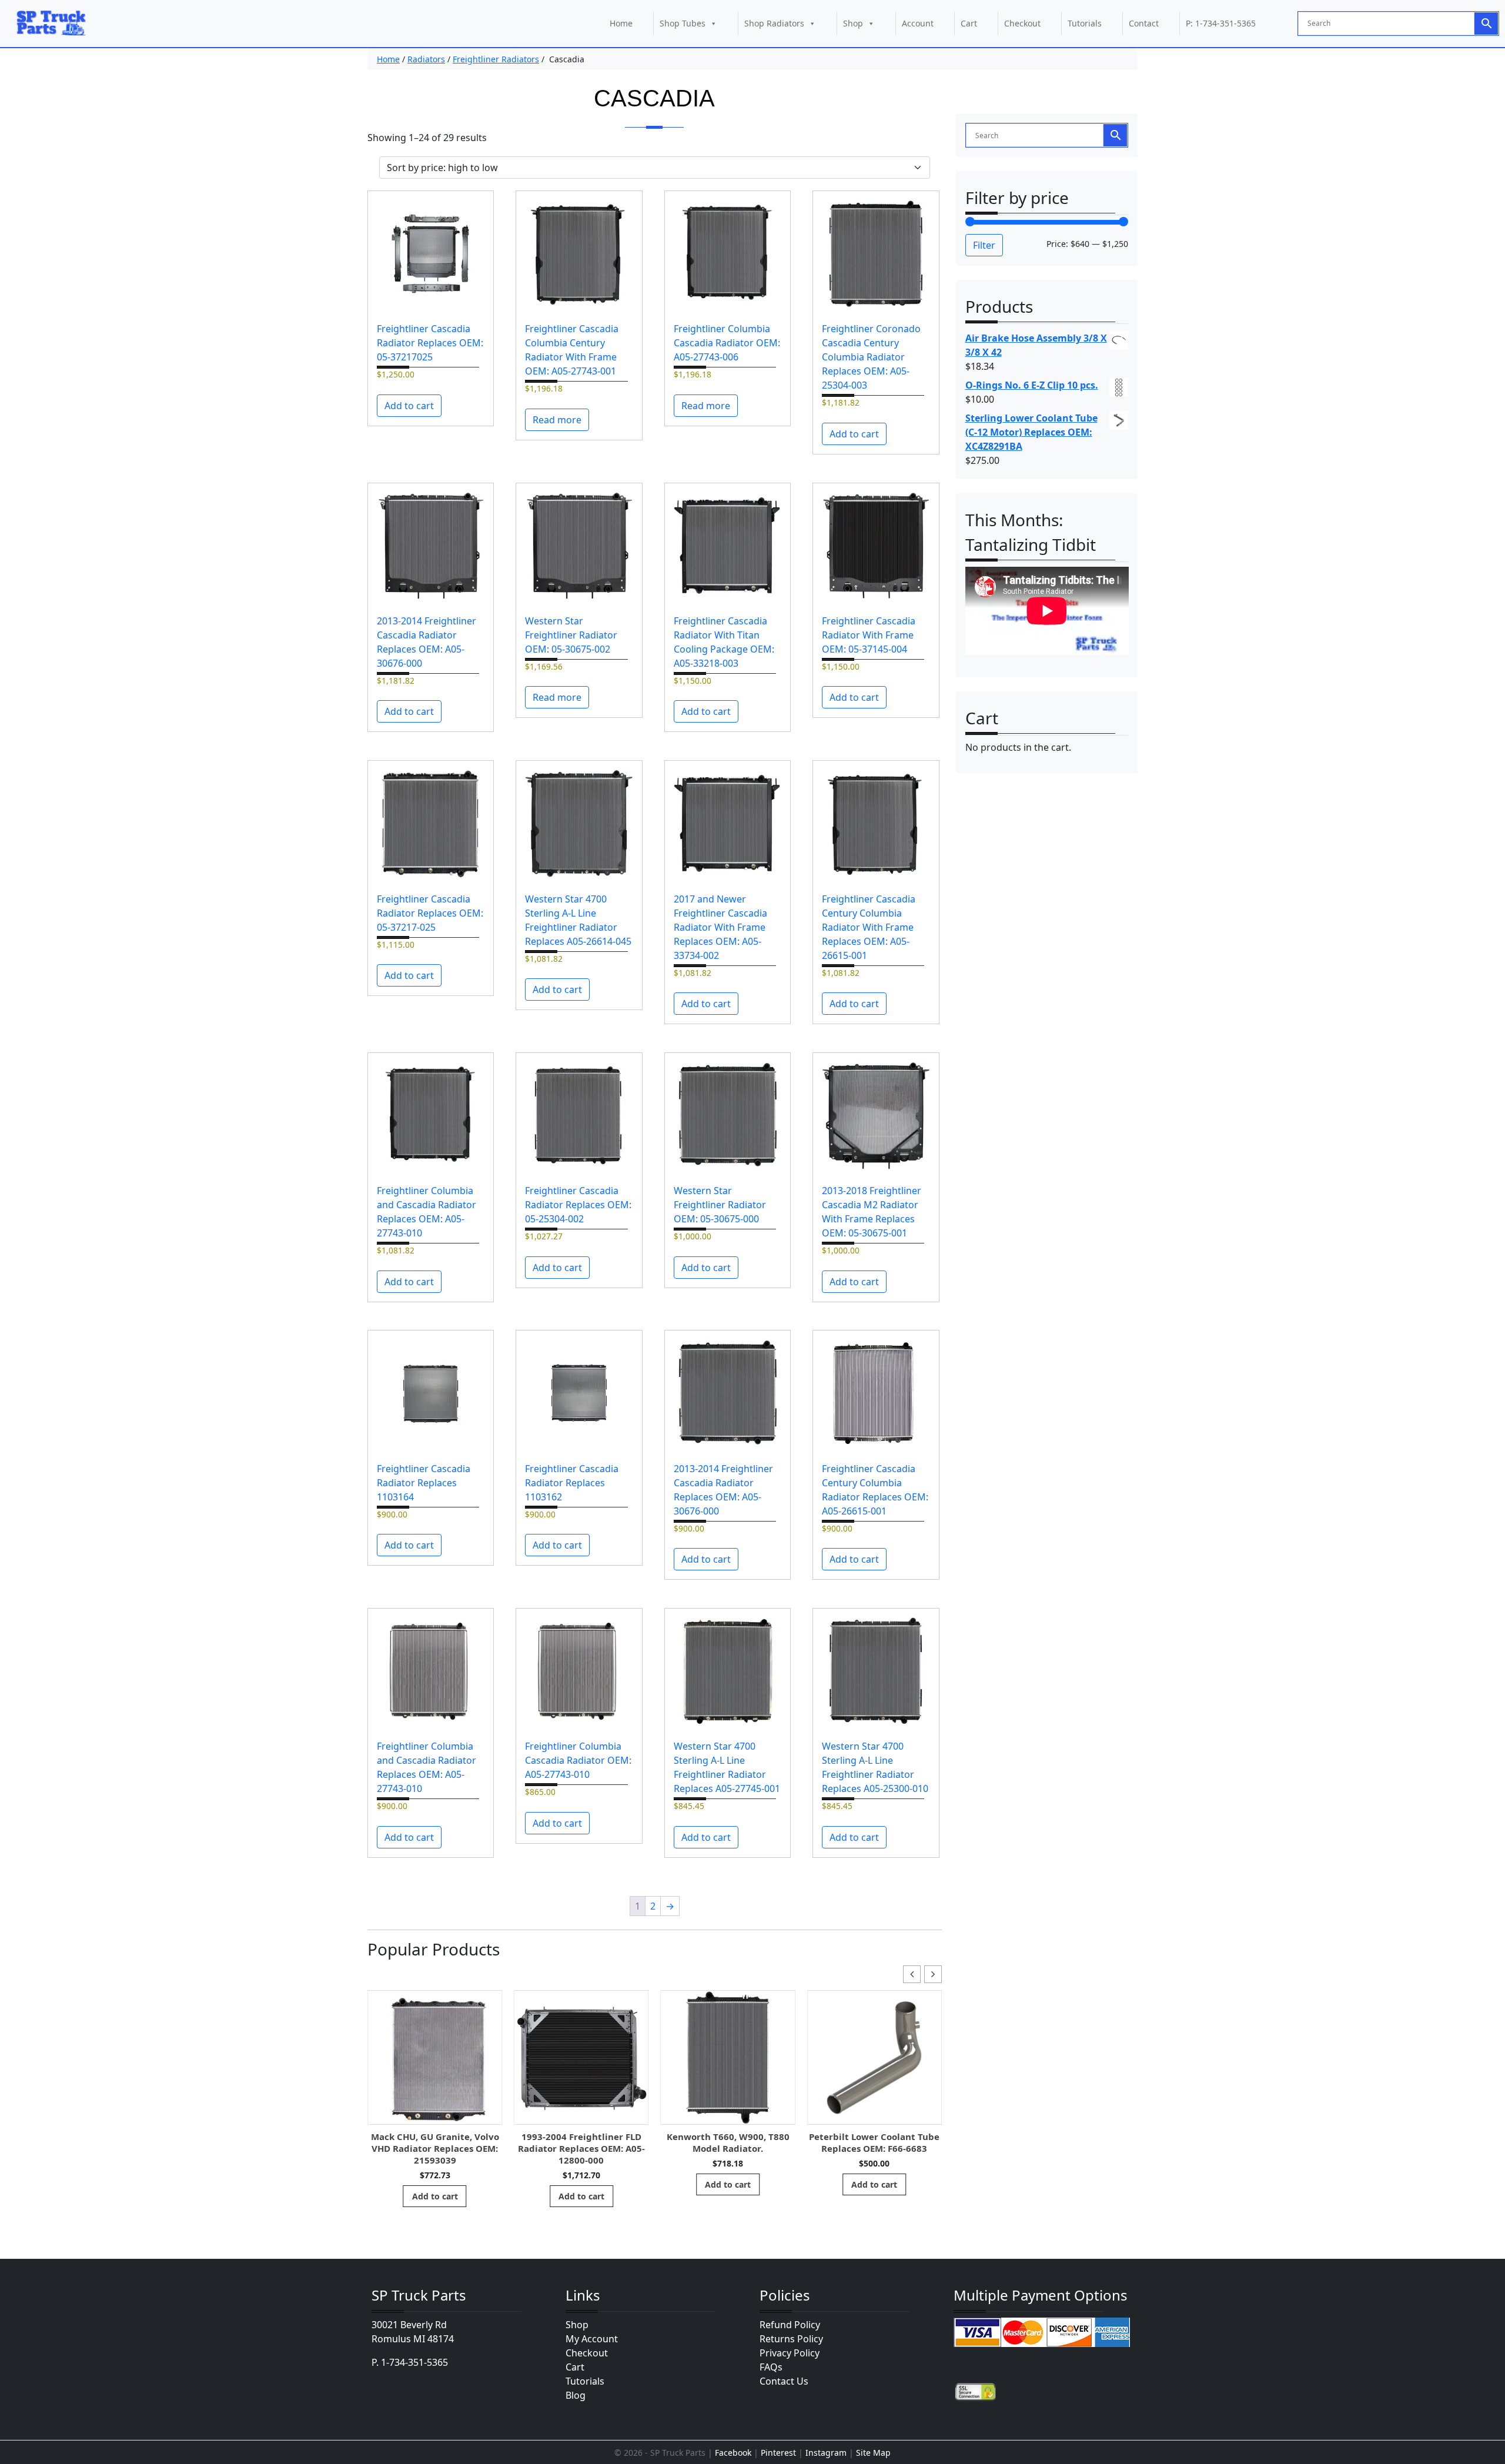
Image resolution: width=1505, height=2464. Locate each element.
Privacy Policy (790, 2353)
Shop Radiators (774, 23)
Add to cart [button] (409, 406)
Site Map (873, 2453)
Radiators (426, 59)
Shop (853, 23)
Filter (984, 245)
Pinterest (778, 2453)
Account (918, 23)
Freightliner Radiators (496, 59)
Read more (557, 420)
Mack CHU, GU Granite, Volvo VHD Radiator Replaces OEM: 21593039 (435, 2148)
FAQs (771, 2367)
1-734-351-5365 (414, 2362)
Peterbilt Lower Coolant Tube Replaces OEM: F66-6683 (874, 2142)
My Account (592, 2339)
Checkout (1022, 23)
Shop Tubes (683, 23)
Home (621, 23)
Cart (969, 23)
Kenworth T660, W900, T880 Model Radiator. (728, 2142)
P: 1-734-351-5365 (1221, 23)
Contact (1144, 23)
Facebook (733, 2453)
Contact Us (784, 2381)
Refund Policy (790, 2325)
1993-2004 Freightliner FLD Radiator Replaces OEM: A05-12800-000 (581, 2148)
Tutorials (1085, 23)
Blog (576, 2395)
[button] (933, 1974)
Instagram (826, 2453)
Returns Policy (791, 2339)
